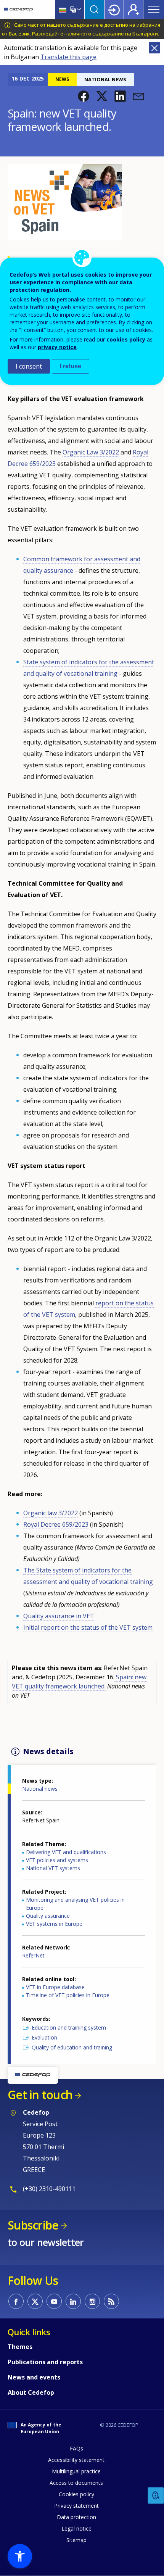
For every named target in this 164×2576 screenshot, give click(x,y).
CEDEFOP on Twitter (35, 2301)
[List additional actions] (78, 10)
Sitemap (76, 2540)
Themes (20, 2347)
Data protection (76, 2517)
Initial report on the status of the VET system (88, 1627)
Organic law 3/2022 (51, 1513)
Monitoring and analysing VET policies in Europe (75, 1904)
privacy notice (57, 347)
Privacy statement (76, 2506)
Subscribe (33, 2225)
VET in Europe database (55, 1987)
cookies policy (126, 339)
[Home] (18, 10)
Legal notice (76, 2528)
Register (133, 10)
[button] (84, 96)
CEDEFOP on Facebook (16, 2301)
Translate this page (68, 57)
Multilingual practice (76, 2471)
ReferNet (33, 1955)
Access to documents (76, 2483)
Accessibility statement (76, 2460)
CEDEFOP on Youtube (54, 2301)
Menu (154, 10)
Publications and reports (45, 2362)
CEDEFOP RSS (111, 2301)
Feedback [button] (156, 2496)
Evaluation (44, 2037)
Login (114, 10)
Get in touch (40, 2095)
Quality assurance (48, 1916)
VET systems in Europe (54, 1924)
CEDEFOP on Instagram (92, 2301)
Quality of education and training (72, 2047)
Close (154, 48)
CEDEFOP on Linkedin (73, 2301)
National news (40, 1789)
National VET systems (53, 1868)
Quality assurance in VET (59, 1616)
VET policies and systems (57, 1860)
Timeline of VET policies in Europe (68, 1995)
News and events (34, 2377)
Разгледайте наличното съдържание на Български (95, 34)
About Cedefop (31, 2392)
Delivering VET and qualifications (66, 1852)
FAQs (76, 2448)
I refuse (71, 366)
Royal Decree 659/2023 (57, 1524)
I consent (29, 366)
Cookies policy (76, 2494)
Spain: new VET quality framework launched (79, 1682)
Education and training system (69, 2027)
